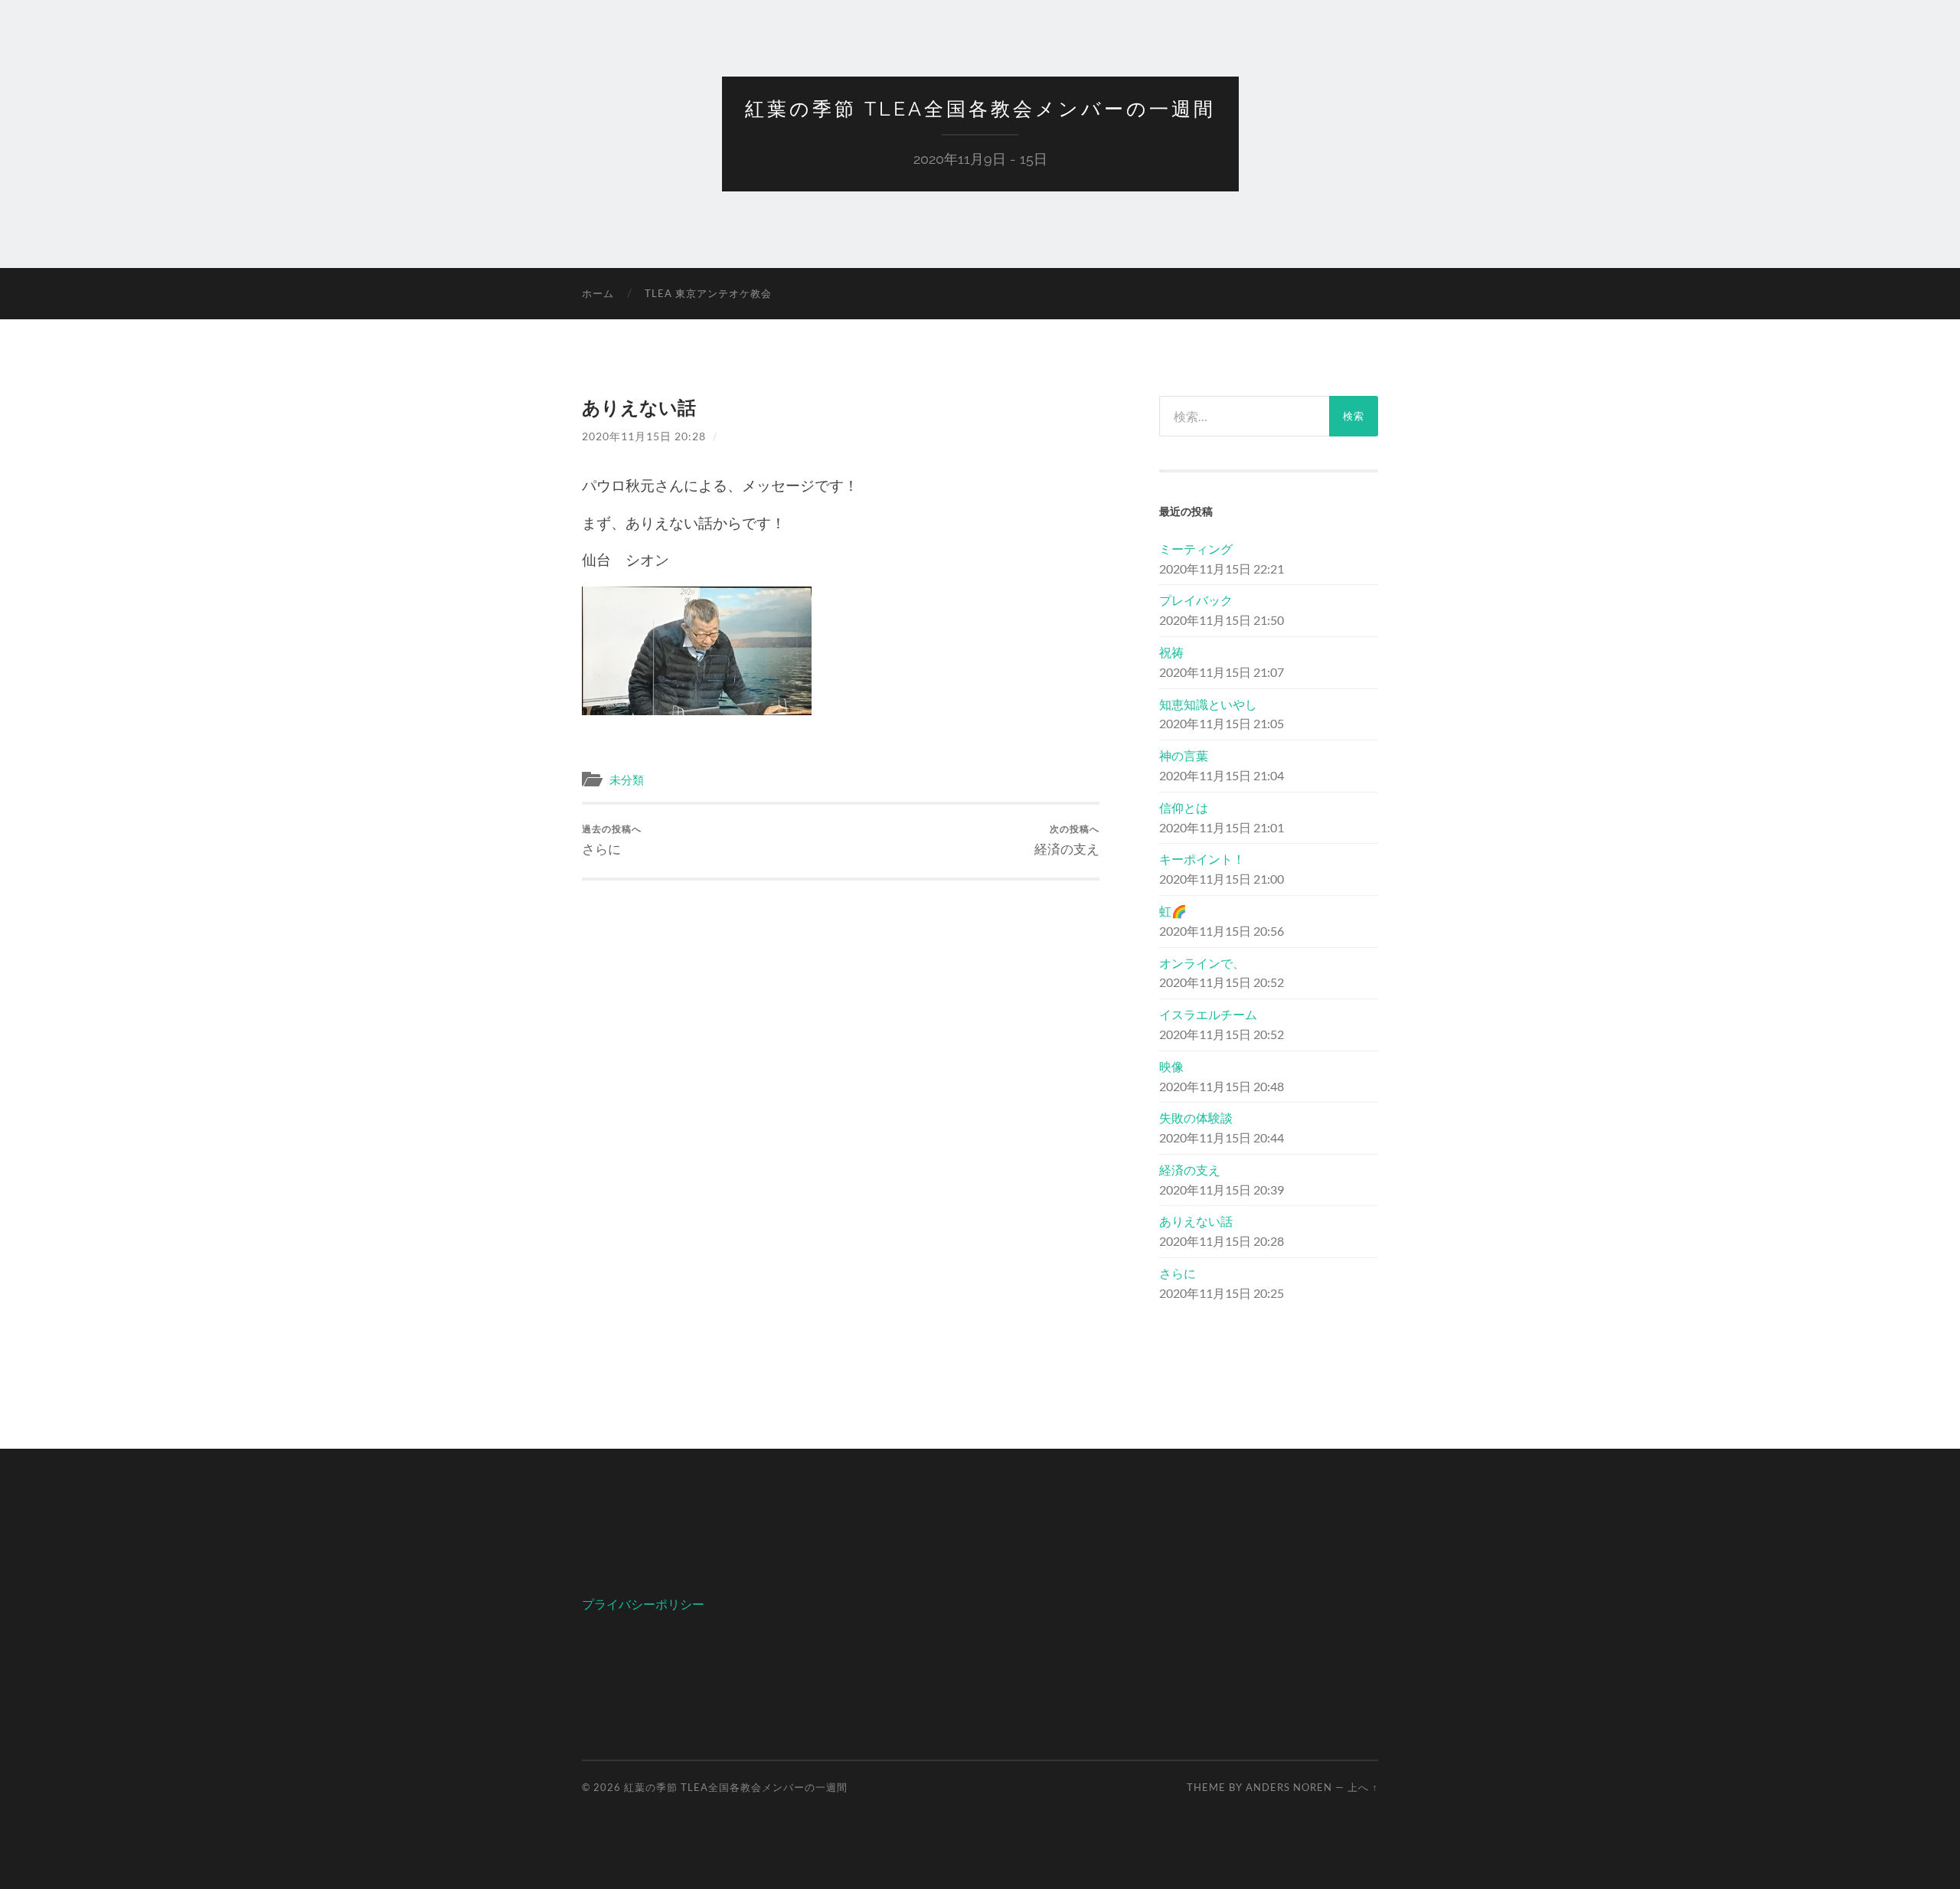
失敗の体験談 (1196, 1118)
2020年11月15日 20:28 (644, 436)
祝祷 (1171, 652)
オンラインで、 (1202, 963)
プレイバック (1196, 600)
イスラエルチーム (1208, 1014)
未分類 (627, 779)
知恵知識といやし (1208, 704)
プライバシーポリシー (643, 1604)
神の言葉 (1184, 755)
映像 (1171, 1066)
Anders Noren (1289, 1787)
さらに (612, 840)
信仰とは (1184, 807)
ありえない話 (1196, 1221)
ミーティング (1196, 549)
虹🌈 (1173, 911)
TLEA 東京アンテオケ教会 (708, 293)
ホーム (598, 293)
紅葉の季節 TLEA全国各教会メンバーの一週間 (980, 109)
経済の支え (1067, 840)
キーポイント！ (1202, 859)
